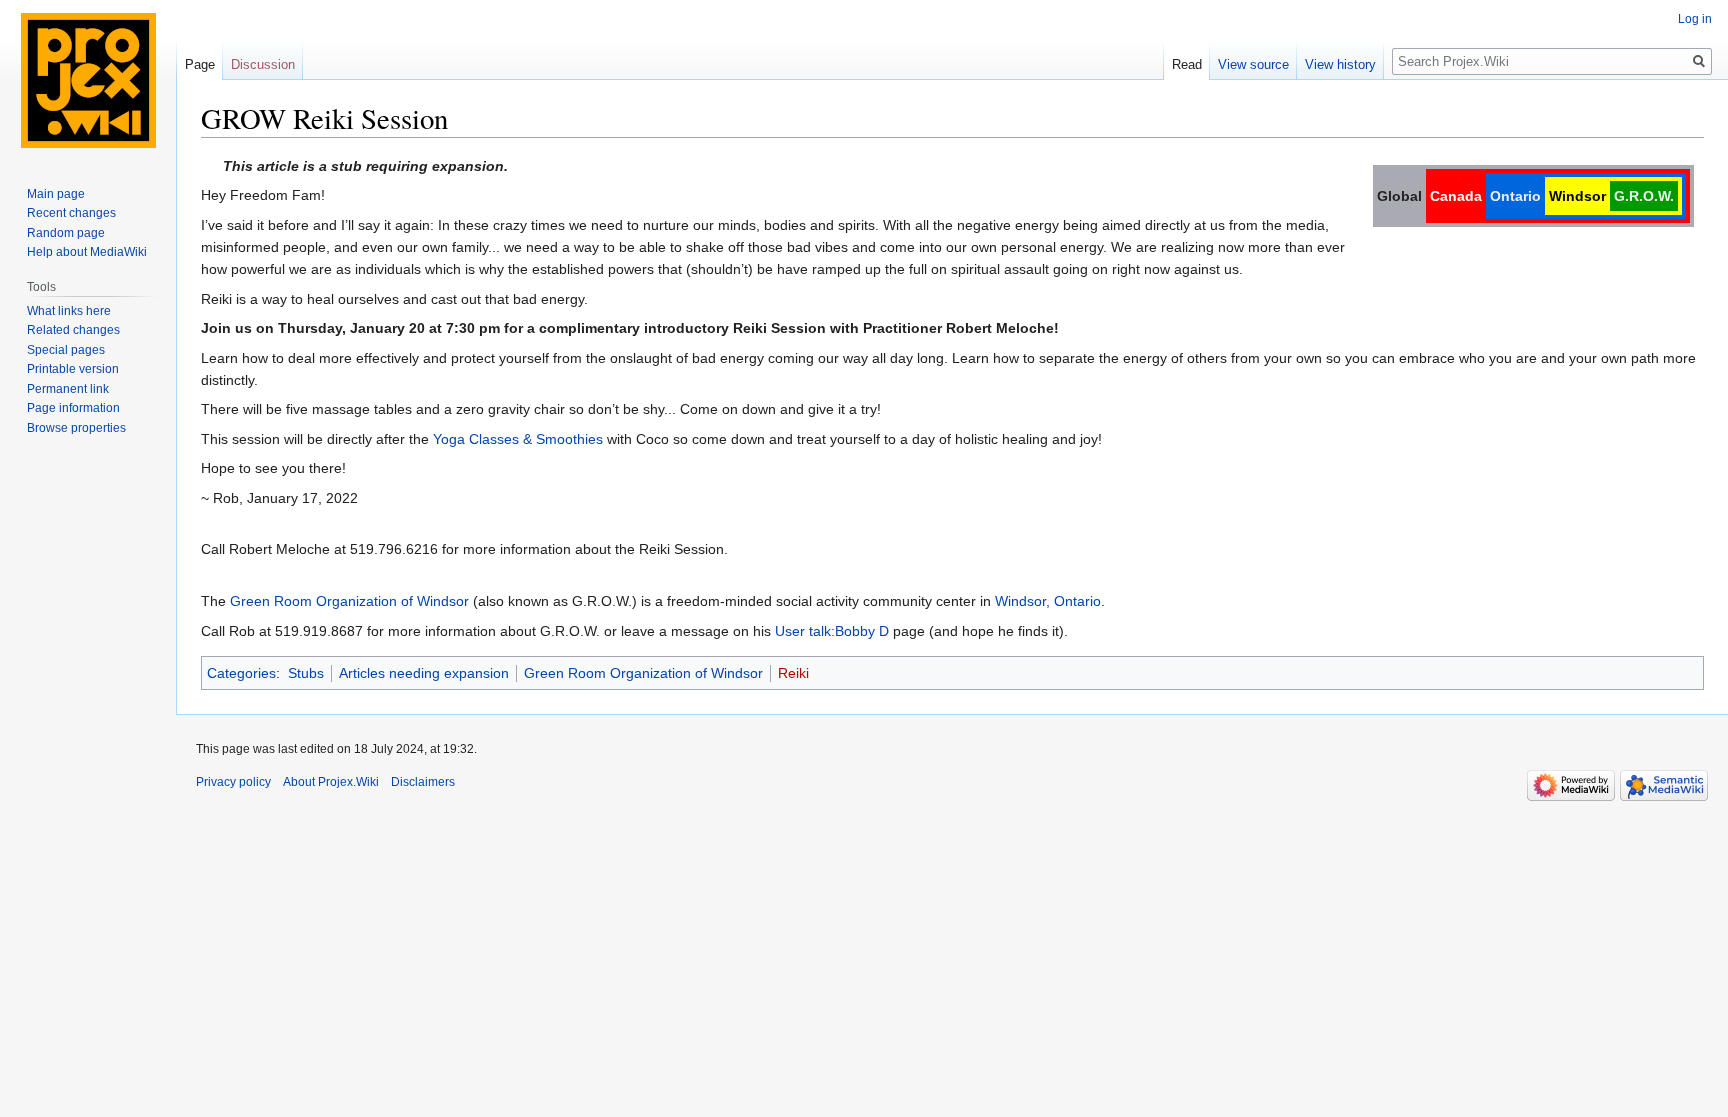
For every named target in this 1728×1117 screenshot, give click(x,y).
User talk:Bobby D (832, 631)
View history (1340, 64)
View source (1253, 64)
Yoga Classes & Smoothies (518, 439)
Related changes (73, 330)
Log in (1695, 19)
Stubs (306, 673)
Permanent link (68, 389)
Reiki (793, 673)
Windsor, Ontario (1048, 601)
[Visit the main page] (88, 80)
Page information (73, 408)
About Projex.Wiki (331, 782)
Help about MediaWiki (87, 252)
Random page (66, 233)
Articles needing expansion (424, 673)
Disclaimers (423, 782)
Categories (241, 673)
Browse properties (76, 428)
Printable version (73, 369)
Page (200, 64)
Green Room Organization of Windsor (349, 601)
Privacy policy (233, 782)
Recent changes (71, 213)
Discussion (263, 64)
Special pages (66, 350)
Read (1187, 64)
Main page (56, 194)
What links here (69, 311)
